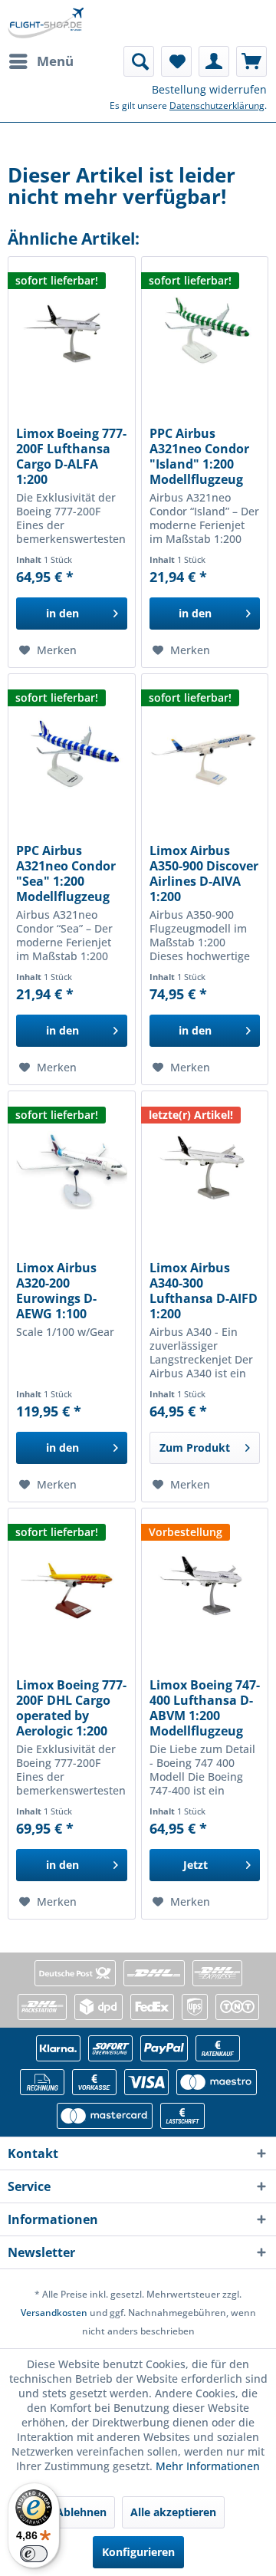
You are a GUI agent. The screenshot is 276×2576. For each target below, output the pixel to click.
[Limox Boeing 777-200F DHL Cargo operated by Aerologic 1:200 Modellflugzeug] (71, 1585)
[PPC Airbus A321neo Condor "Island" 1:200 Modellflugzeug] (205, 334)
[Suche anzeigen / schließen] (139, 61)
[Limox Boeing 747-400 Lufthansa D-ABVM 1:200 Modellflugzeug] (205, 1585)
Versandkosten (54, 2313)
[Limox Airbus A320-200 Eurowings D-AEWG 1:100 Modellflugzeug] (71, 1168)
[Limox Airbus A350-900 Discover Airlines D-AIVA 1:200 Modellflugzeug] (205, 751)
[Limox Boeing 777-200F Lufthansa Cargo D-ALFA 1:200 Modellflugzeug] (71, 334)
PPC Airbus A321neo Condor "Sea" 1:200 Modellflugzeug (66, 873)
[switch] (34, 2554)
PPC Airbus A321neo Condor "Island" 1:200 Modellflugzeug (199, 456)
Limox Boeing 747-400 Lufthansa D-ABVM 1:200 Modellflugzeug (205, 1708)
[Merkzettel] (176, 61)
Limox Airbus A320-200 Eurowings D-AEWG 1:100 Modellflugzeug (63, 1291)
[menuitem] (41, 61)
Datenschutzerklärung (217, 105)
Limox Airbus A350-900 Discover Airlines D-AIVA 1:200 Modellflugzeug (204, 873)
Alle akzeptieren (173, 2512)
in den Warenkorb (62, 618)
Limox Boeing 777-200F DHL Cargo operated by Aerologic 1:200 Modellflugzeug (71, 1708)
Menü (55, 61)
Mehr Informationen (208, 2466)
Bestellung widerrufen (209, 89)
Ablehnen (81, 2512)
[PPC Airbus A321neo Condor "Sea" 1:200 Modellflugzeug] (71, 751)
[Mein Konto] (214, 61)
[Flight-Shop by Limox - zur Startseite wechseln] (46, 23)
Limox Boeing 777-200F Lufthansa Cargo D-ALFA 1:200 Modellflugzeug (71, 456)
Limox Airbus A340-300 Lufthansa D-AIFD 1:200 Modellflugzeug (204, 1291)
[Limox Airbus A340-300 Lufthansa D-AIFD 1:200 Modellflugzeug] (205, 1168)
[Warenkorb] (251, 61)
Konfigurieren (138, 2552)
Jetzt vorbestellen (195, 1869)
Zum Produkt (195, 1448)
